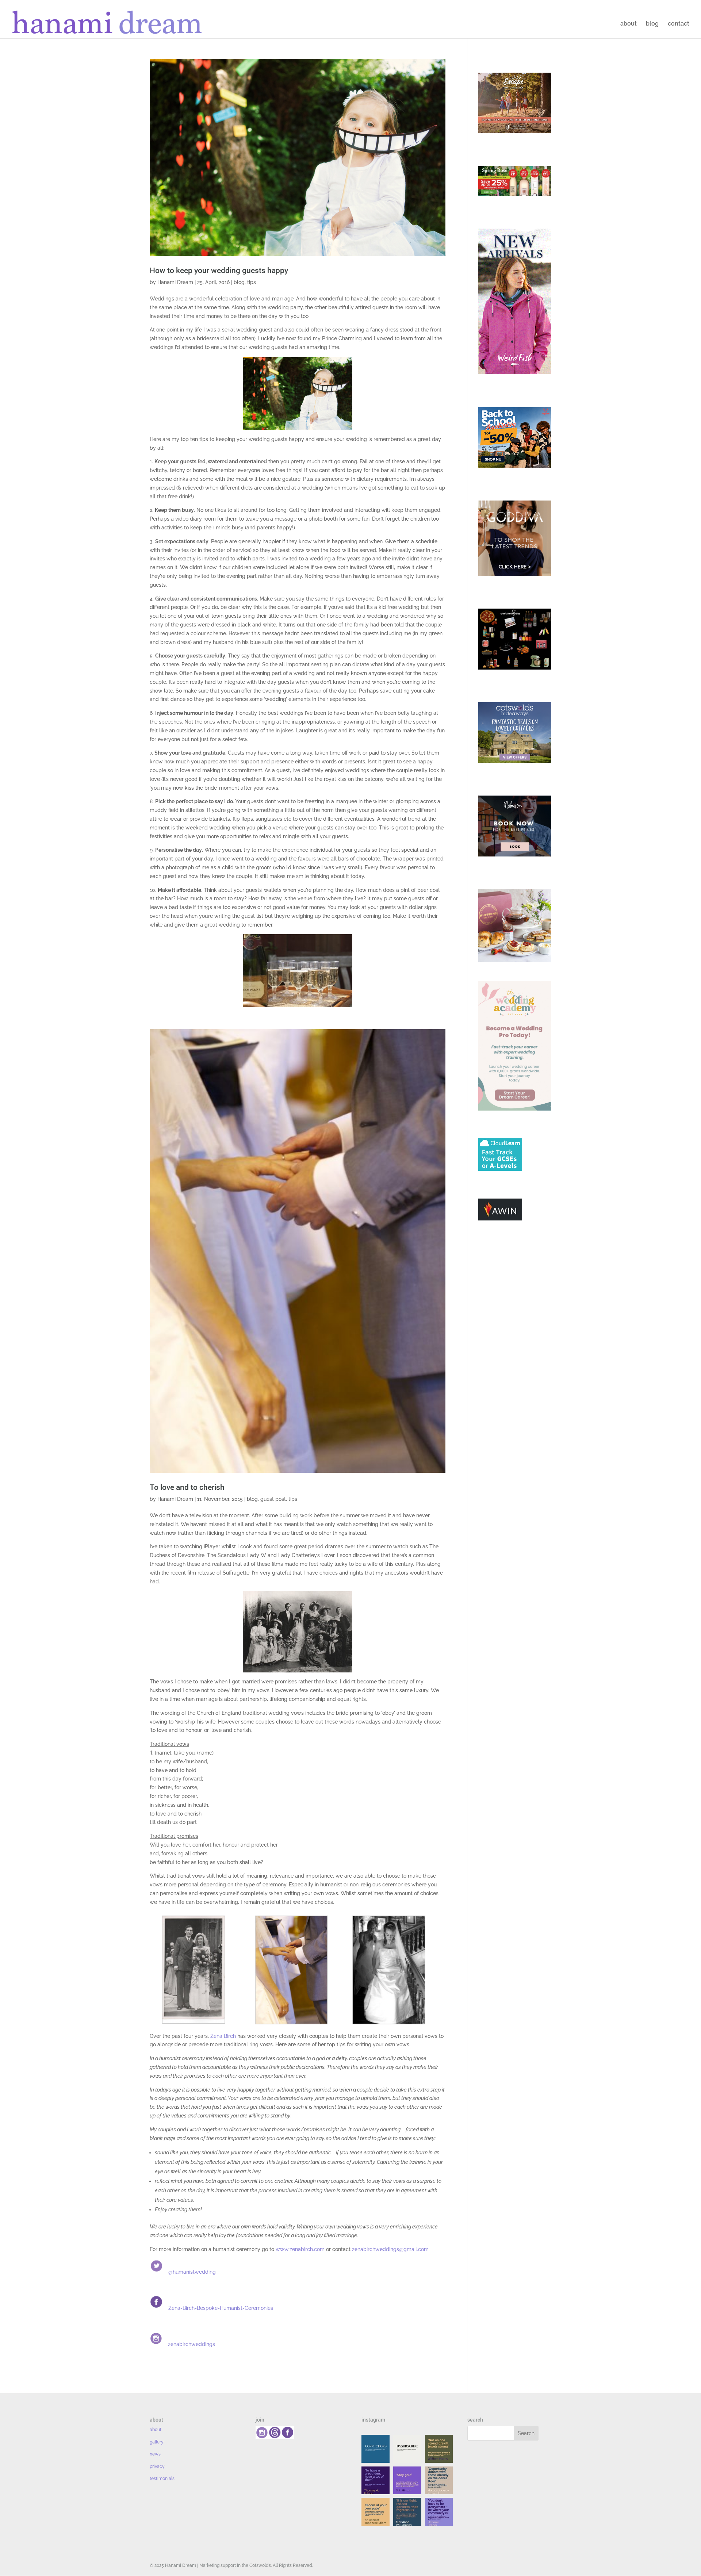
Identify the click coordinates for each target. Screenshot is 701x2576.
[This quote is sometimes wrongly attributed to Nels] (407, 2512)
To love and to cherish (187, 1487)
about (629, 24)
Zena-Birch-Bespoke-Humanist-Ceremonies (221, 2308)
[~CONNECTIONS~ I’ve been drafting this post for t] (376, 2449)
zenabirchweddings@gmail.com (390, 2249)
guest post (273, 1499)
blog (652, 24)
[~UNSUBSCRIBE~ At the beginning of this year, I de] (407, 2449)
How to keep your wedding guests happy (219, 271)
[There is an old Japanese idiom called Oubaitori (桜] (376, 2512)
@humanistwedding (192, 2272)
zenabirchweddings (191, 2344)
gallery (157, 2442)
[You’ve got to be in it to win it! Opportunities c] (439, 2481)
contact (679, 24)
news (155, 2454)
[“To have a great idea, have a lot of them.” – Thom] (376, 2481)
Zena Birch (223, 2036)
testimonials (162, 2479)
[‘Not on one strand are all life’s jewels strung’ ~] (439, 2449)
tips (252, 282)
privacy (157, 2466)
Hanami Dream (175, 282)
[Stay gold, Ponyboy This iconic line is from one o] (407, 2481)
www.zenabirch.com (300, 2249)
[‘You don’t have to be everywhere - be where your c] (439, 2512)
